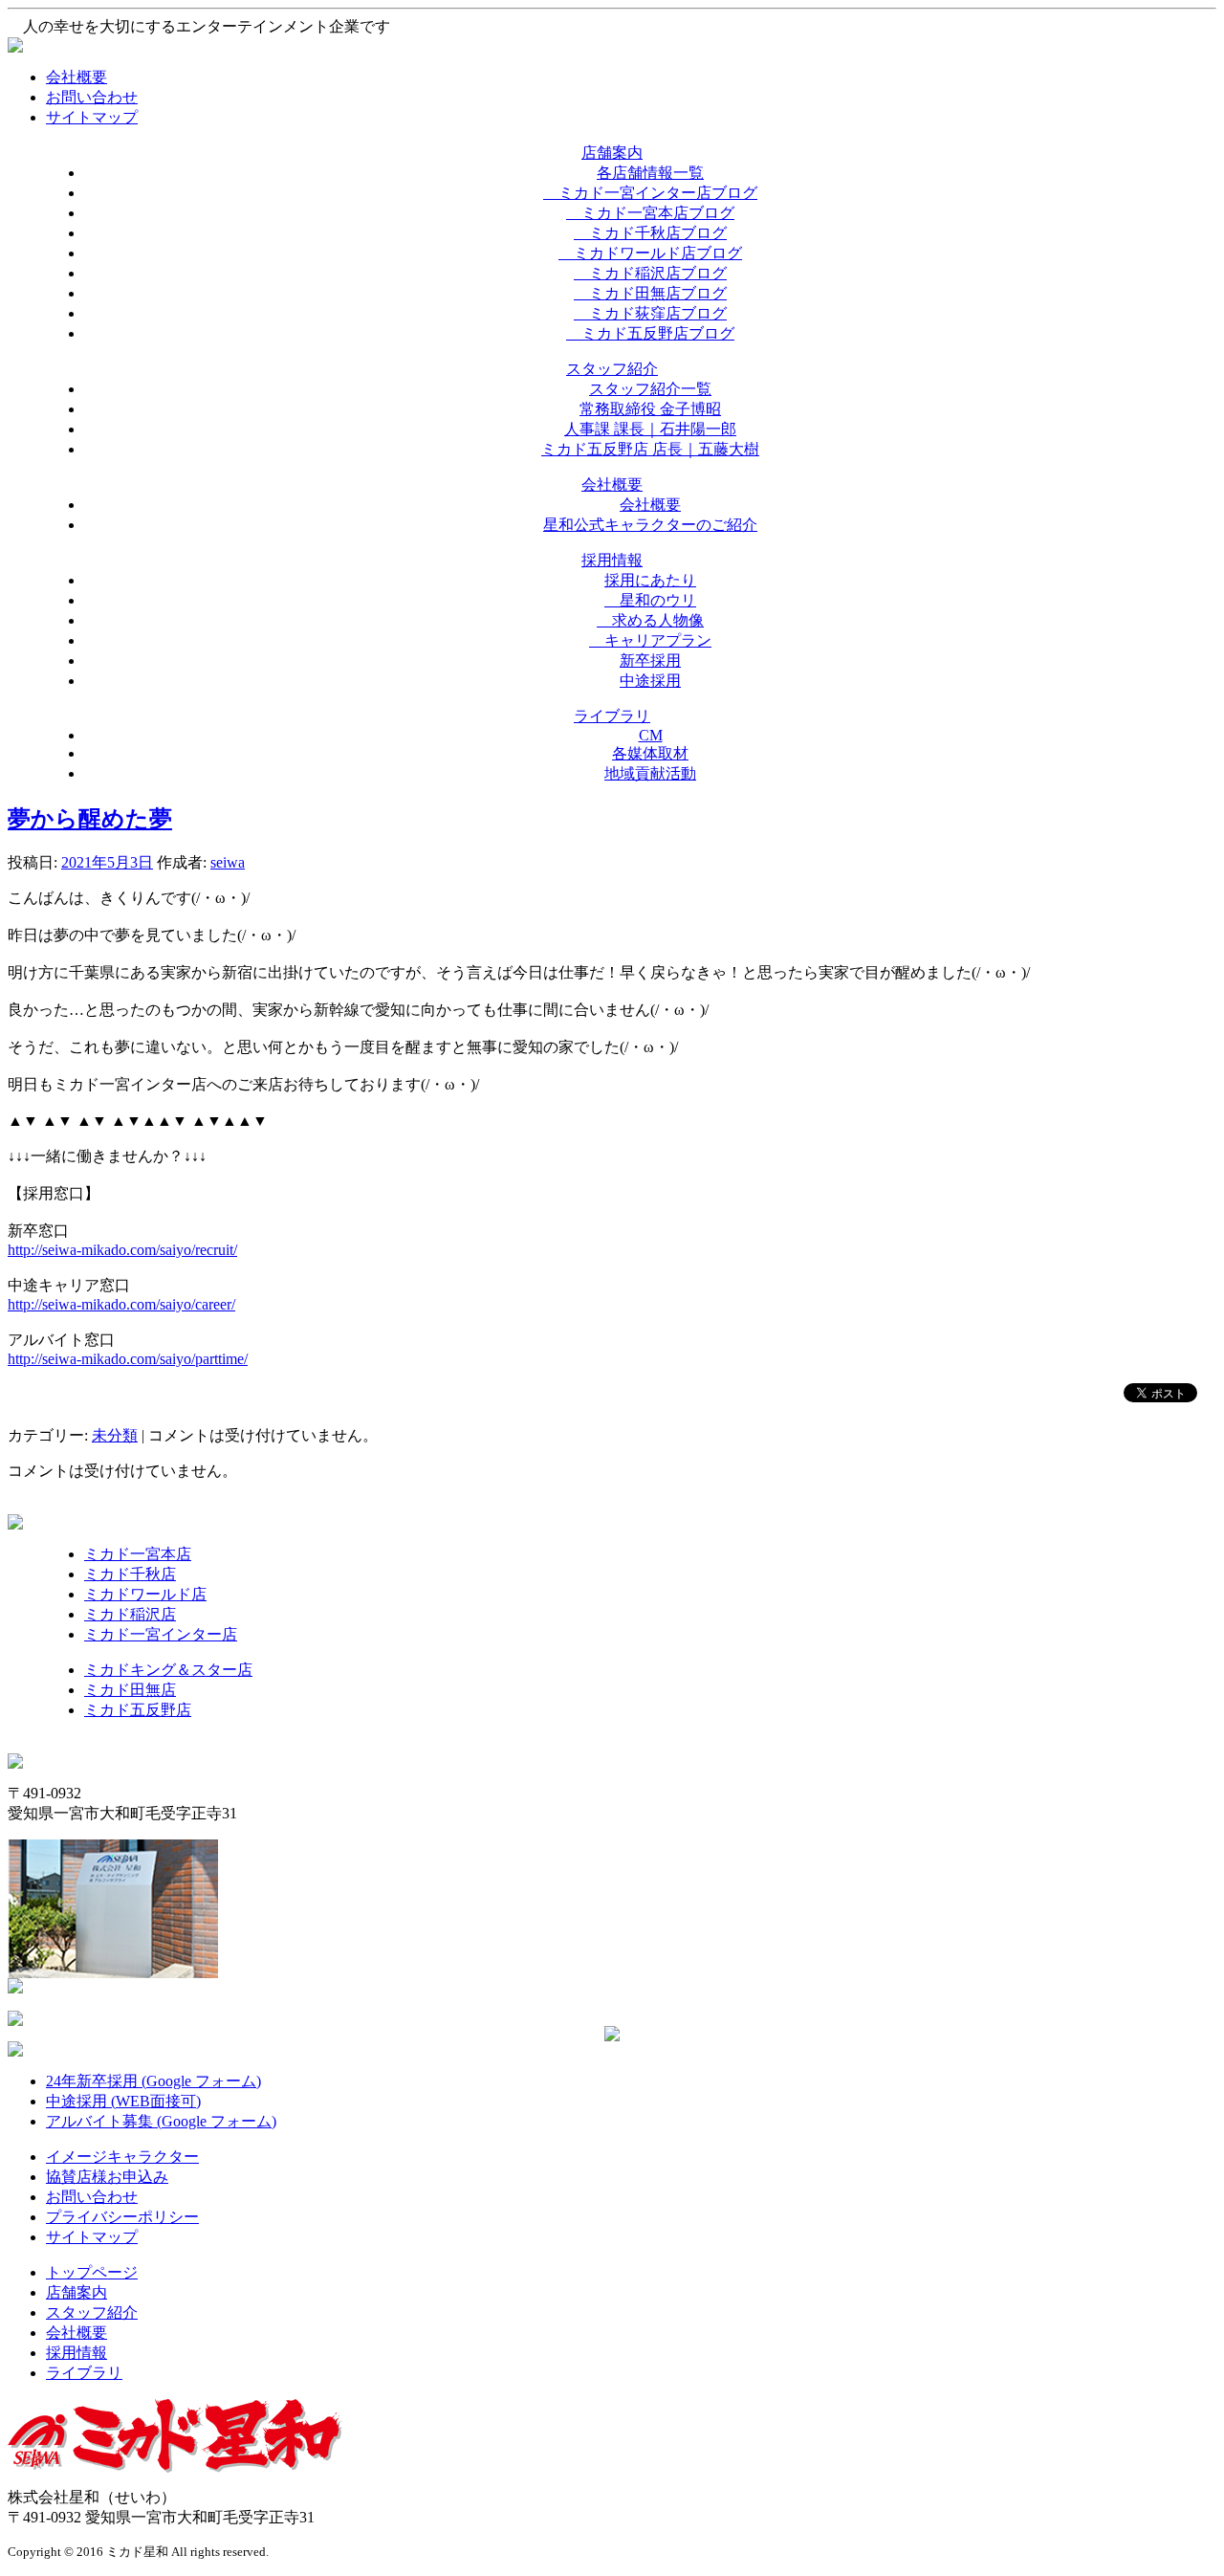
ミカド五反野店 (138, 1710)
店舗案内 (76, 2292)
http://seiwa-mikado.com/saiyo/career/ (121, 1304)
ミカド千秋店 (130, 1574)
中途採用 (650, 681)
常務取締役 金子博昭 (650, 409)
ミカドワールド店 (145, 1594)
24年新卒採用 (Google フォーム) (153, 2081)
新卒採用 (650, 661)
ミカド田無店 (130, 1690)
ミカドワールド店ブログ (650, 253)
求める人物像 (650, 620)
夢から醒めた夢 (90, 819)
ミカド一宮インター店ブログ (650, 193)
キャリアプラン (650, 640)
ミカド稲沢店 (130, 1614)
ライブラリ (84, 2373)
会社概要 (76, 77)
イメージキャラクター (122, 2157)
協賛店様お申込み (107, 2177)
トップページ (92, 2272)
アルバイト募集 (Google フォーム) (161, 2121)
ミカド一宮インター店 (161, 1634)
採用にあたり (650, 580)
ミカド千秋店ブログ (650, 233)
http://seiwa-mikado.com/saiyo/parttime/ (128, 1359)
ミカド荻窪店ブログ (650, 313)
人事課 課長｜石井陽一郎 (650, 429)
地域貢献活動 (650, 773)
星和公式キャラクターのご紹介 (650, 525)
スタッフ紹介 (92, 2312)
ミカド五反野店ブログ (650, 333)
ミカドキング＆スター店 (168, 1670)
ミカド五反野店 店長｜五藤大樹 (650, 449)
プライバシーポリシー (122, 2217)
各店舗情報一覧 (650, 173)
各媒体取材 (650, 753)
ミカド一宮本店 (138, 1554)
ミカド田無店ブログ (650, 293)
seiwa (228, 862)
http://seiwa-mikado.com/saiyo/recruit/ (122, 1250)
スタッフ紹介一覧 (650, 389)
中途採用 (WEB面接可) (123, 2101)
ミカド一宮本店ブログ (650, 213)
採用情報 (76, 2353)
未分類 (115, 1435)
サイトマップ (92, 117)
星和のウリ (650, 600)
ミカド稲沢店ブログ (650, 273)
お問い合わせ (92, 97)
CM (651, 735)
